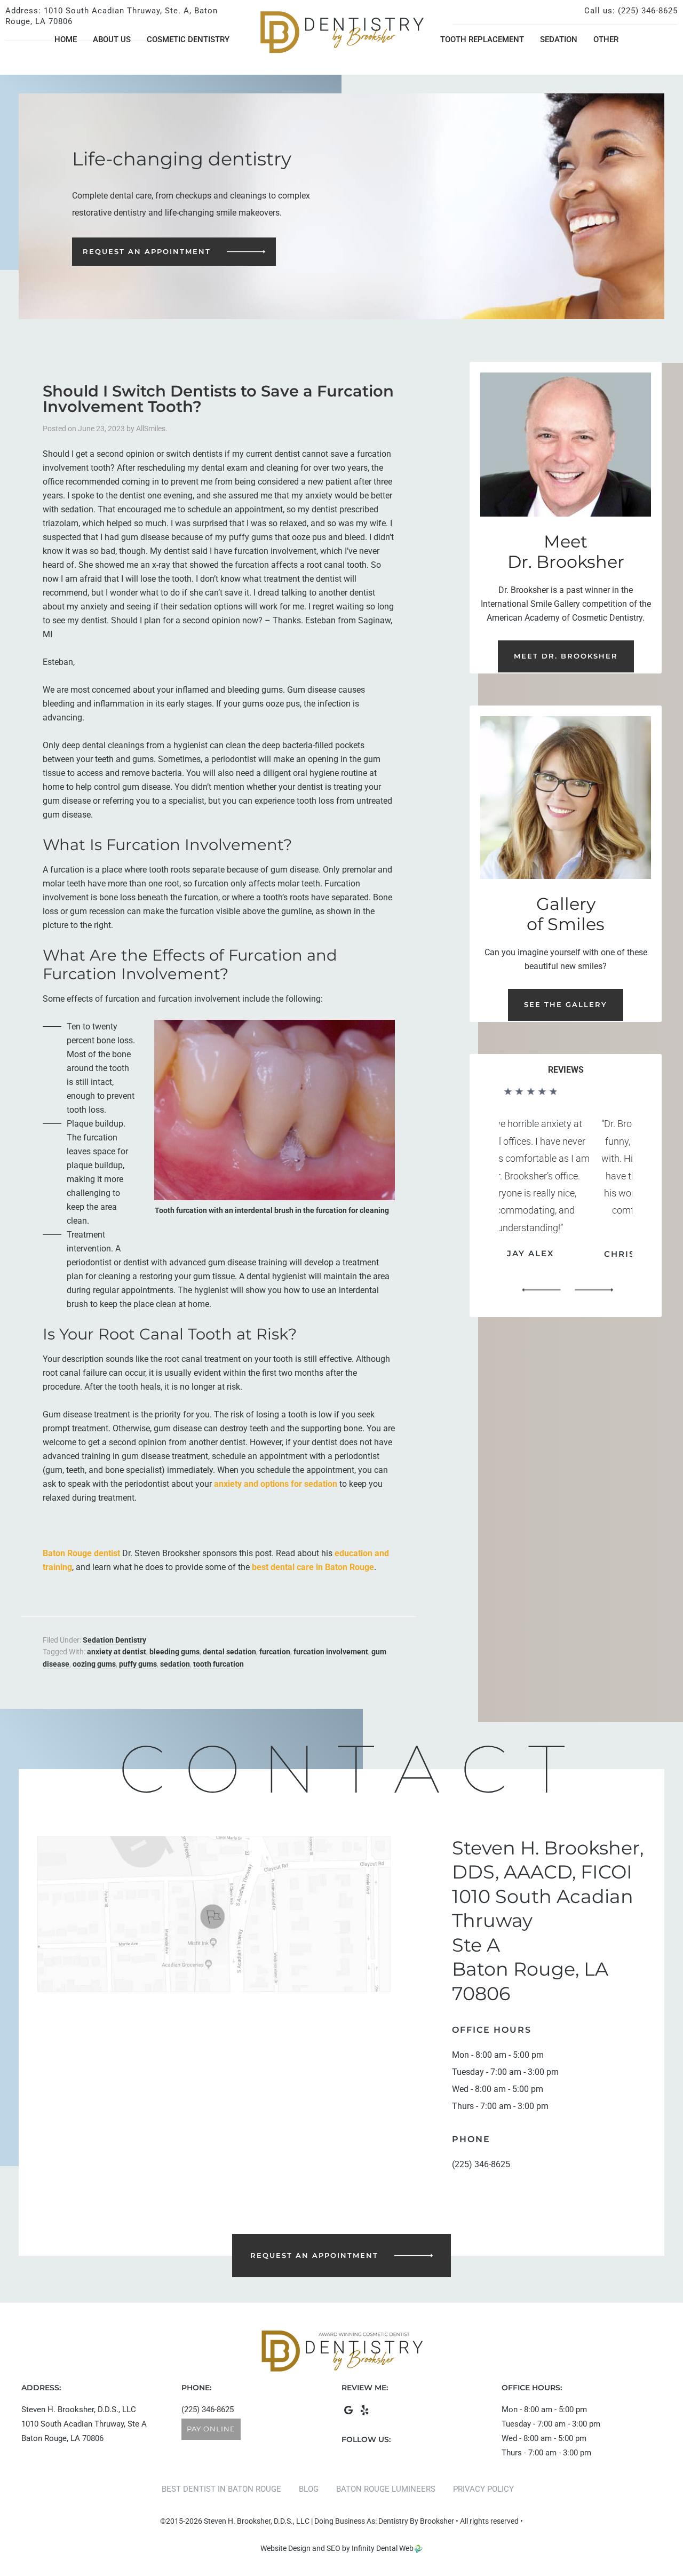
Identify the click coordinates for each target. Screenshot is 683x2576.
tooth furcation (219, 1664)
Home (66, 39)
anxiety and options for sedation (276, 1484)
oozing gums (94, 1664)
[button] (541, 1290)
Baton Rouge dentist (81, 1553)
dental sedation (229, 1652)
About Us (112, 39)
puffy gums (138, 1664)
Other (606, 39)
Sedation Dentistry (114, 1640)
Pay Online (211, 2429)
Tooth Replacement (482, 39)
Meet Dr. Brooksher (566, 656)
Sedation (559, 39)
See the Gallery (566, 1004)
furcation (275, 1652)
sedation (175, 1664)
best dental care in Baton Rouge (313, 1567)
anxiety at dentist (117, 1652)
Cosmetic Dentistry (188, 39)
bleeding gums (174, 1652)
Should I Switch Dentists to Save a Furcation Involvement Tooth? (218, 399)
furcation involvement (331, 1652)
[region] (566, 1194)
